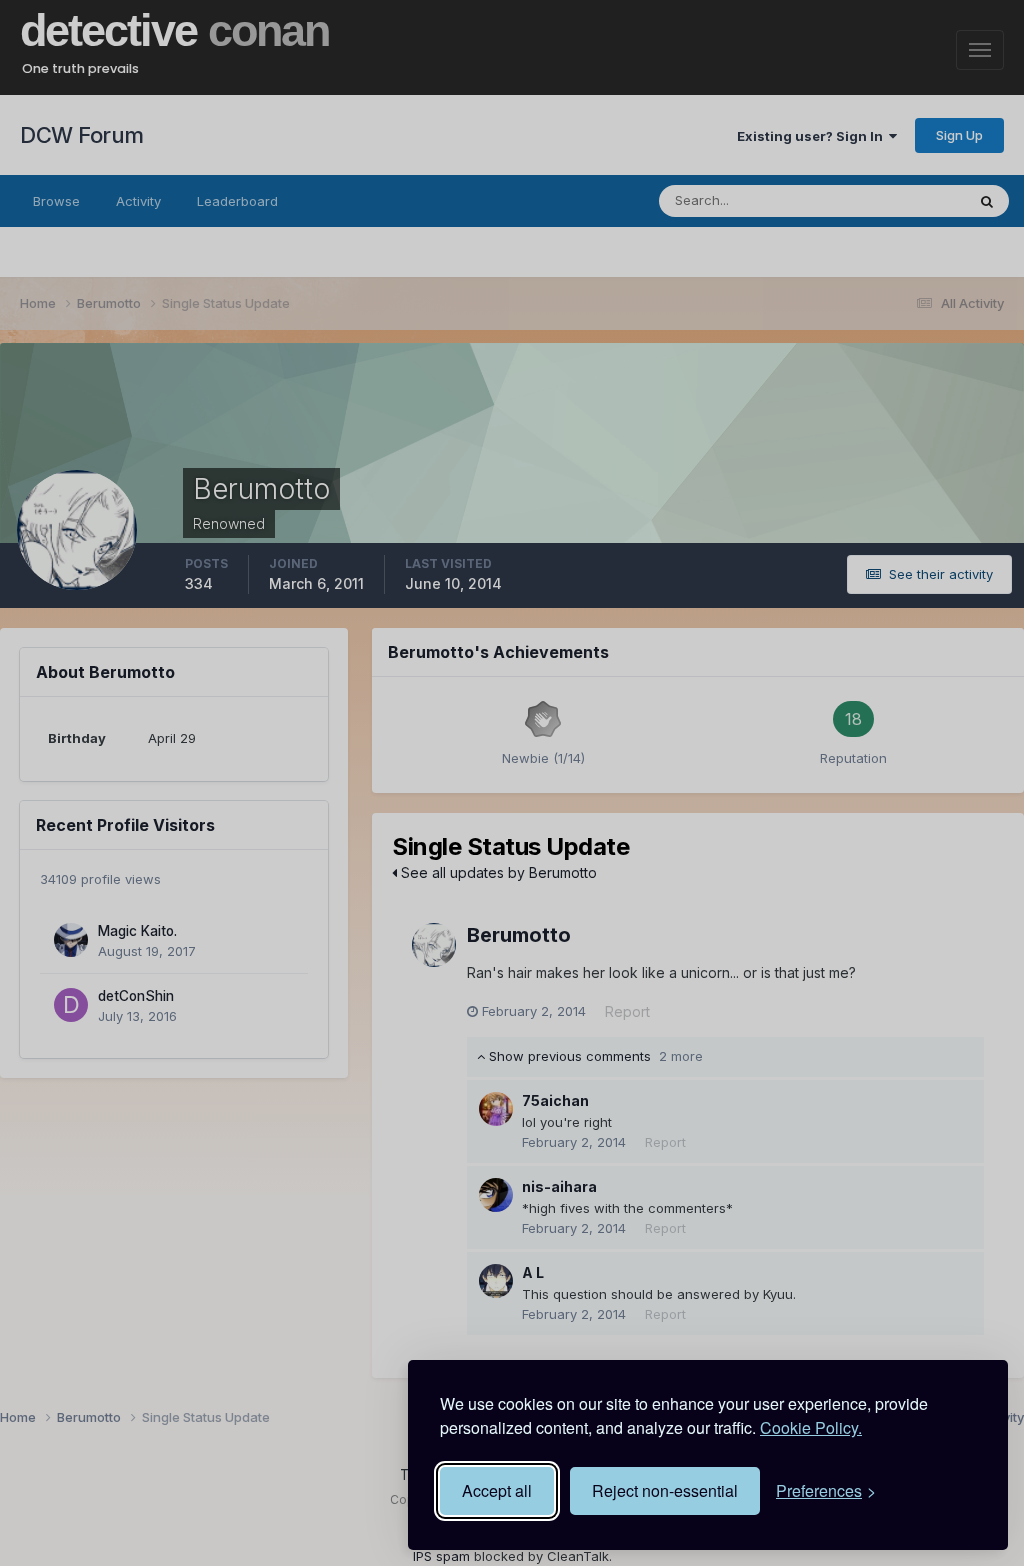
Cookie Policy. (811, 1427)
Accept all (497, 1490)
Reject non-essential (665, 1490)
